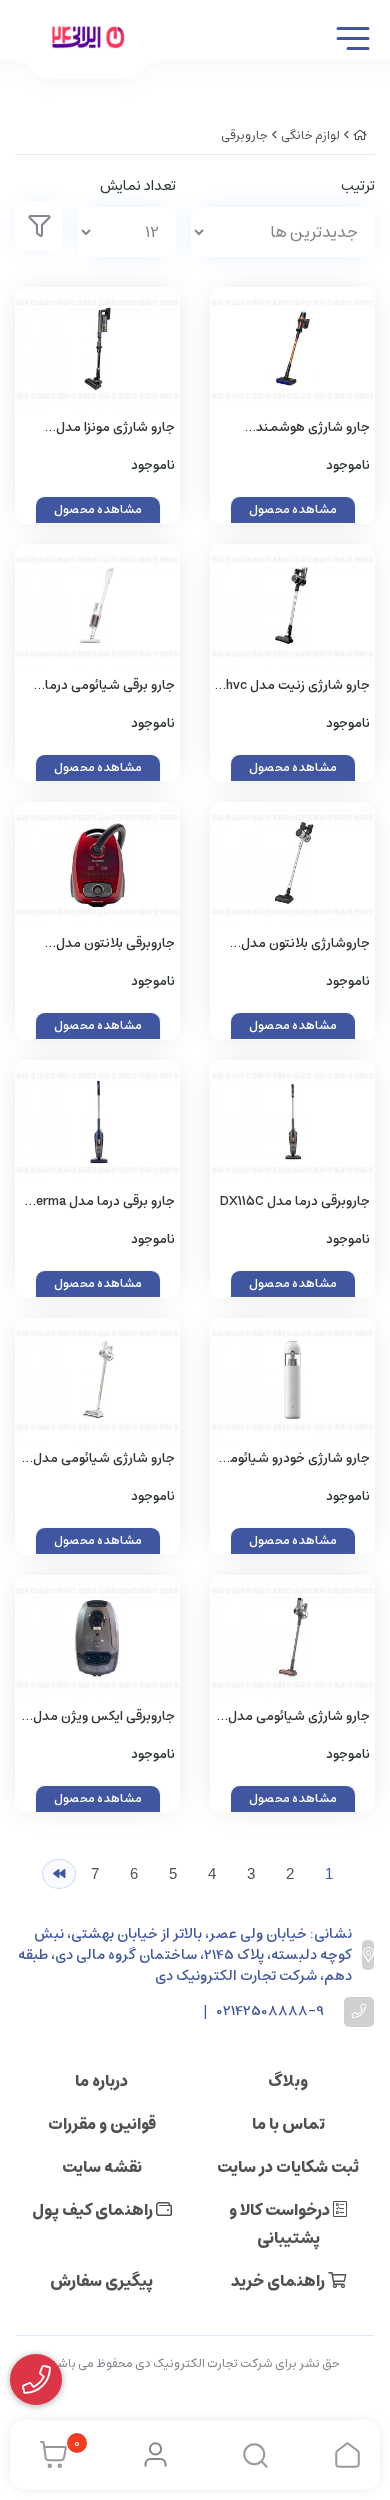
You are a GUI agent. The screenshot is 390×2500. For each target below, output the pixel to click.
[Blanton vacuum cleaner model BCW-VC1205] (97, 864)
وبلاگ (288, 2081)
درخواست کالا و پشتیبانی (281, 2224)
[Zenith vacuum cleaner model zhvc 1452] (292, 606)
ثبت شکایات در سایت (288, 2167)
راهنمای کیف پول (94, 2210)
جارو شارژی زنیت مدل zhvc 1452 (294, 686)
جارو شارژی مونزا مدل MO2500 (115, 428)
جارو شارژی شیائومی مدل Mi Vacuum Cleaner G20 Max (299, 1717)
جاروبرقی (244, 135)
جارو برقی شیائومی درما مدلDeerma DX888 (110, 686)
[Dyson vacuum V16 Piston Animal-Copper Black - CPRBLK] (292, 349)
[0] (48, 2455)
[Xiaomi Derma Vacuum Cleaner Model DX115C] (292, 1122)
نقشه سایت (102, 2167)
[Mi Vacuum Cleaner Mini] (292, 1380)
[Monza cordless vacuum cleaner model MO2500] (97, 349)
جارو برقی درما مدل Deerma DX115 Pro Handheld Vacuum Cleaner (97, 1202)
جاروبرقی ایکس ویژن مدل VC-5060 (104, 1717)
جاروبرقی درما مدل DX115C (295, 1201)
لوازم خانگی (310, 135)
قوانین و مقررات (102, 2124)
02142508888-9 (270, 2011)
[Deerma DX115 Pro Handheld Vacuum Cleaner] (97, 1122)
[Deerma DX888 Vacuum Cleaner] (97, 606)
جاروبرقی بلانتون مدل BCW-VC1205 (115, 944)
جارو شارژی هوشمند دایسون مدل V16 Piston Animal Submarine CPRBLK (292, 428)
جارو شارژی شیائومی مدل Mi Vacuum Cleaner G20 (104, 1459)
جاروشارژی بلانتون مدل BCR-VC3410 (305, 944)
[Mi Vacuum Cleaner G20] (97, 1380)
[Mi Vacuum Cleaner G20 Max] (292, 1637)
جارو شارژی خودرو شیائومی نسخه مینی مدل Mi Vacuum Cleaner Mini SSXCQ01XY (295, 1459)
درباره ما (101, 2081)
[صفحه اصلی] (360, 135)
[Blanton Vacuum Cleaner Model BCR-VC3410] (292, 864)
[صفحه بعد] (59, 1874)
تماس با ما (288, 2124)
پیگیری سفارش (101, 2281)
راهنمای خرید (279, 2281)
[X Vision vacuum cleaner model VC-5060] (97, 1637)
